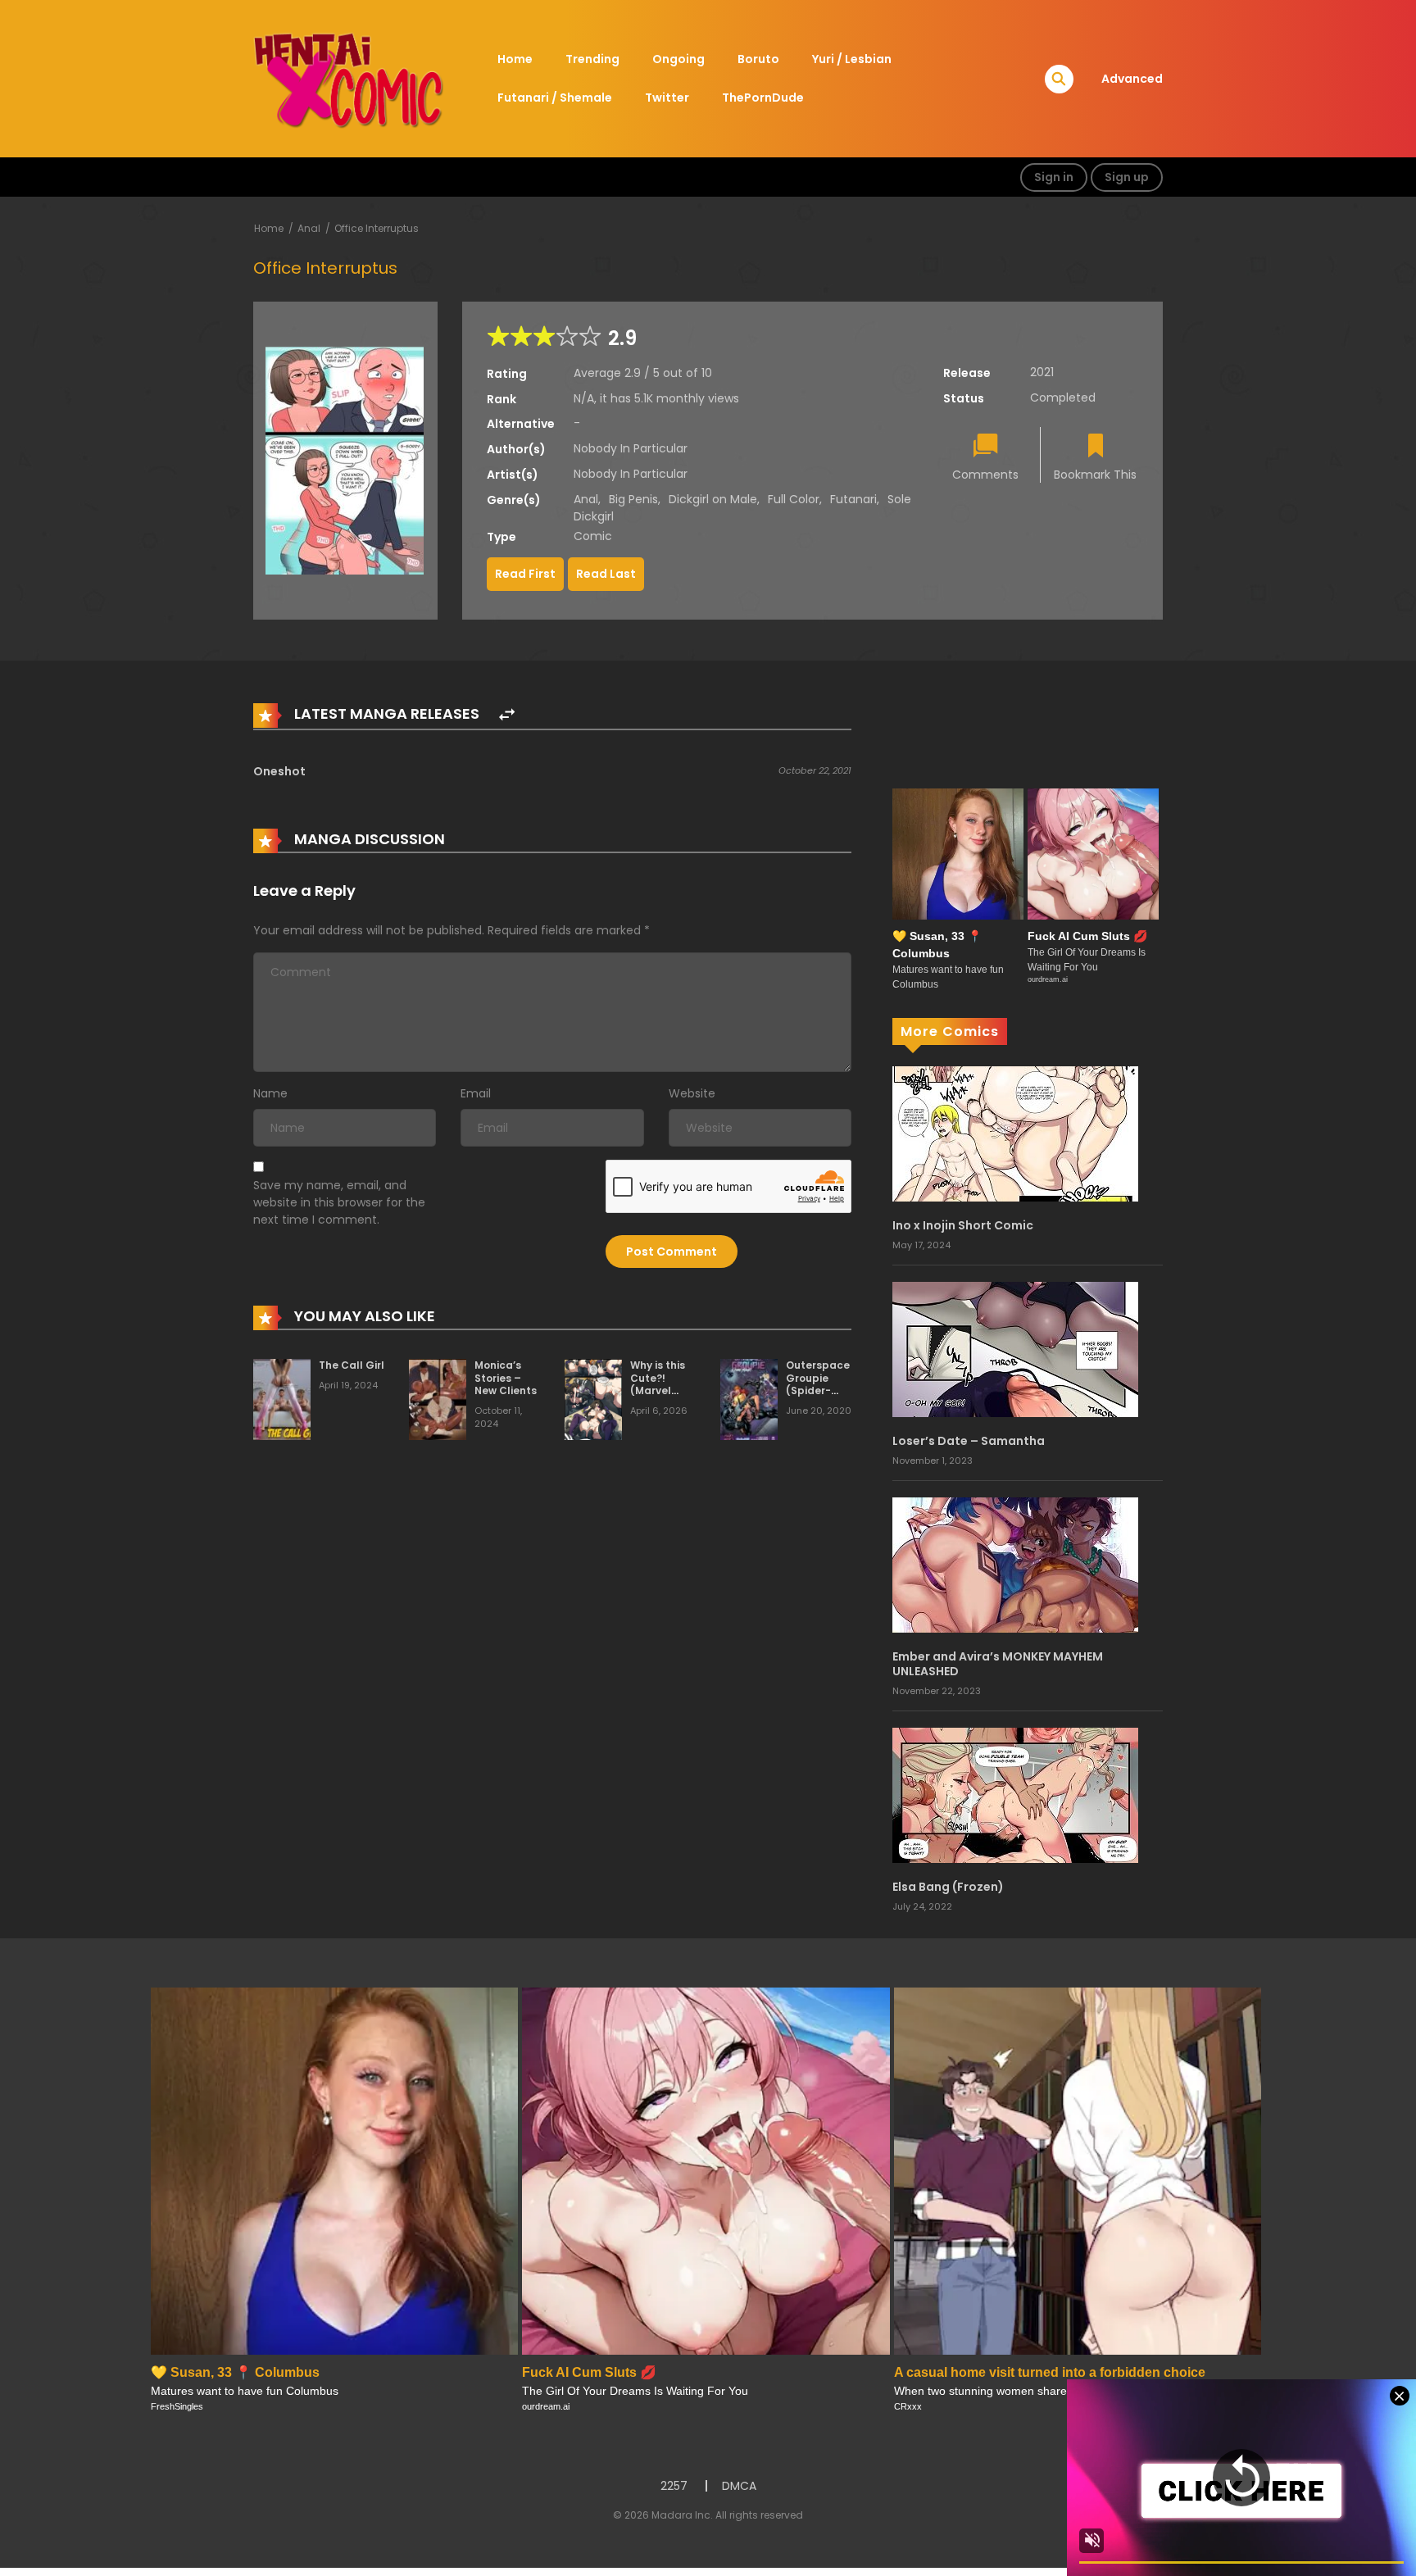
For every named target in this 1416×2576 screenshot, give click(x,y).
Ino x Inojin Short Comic (963, 1225)
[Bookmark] (1096, 447)
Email (476, 1093)
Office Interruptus (377, 228)
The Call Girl (352, 1365)
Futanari (853, 499)
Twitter (667, 98)
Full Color (794, 499)
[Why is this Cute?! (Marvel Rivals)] (593, 1398)
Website (692, 1093)
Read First (525, 574)
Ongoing (678, 59)
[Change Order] (507, 715)
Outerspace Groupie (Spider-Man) (818, 1384)
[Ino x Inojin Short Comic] (1015, 1133)
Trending (592, 59)
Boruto (758, 59)
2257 (674, 2486)
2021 (1042, 372)
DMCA (739, 2486)
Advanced (1132, 79)
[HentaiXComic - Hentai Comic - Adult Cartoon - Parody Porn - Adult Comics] (348, 78)
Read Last (606, 574)
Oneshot (279, 771)
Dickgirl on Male (713, 499)
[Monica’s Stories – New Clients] (438, 1398)
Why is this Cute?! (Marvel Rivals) (658, 1384)
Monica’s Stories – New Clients (506, 1378)
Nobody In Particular (631, 448)
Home (515, 59)
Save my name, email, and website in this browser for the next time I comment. (339, 1202)
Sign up (1127, 177)
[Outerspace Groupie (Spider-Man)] (749, 1398)
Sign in (1054, 177)
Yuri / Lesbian (852, 59)
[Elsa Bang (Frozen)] (1015, 1794)
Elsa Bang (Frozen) (948, 1887)
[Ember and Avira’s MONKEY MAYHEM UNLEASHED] (1015, 1564)
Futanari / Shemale (555, 98)
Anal (309, 228)
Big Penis (633, 499)
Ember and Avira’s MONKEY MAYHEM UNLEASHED (998, 1664)
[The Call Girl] (282, 1398)
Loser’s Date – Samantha (969, 1441)
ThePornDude (763, 98)
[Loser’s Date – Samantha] (1015, 1348)
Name (270, 1093)
